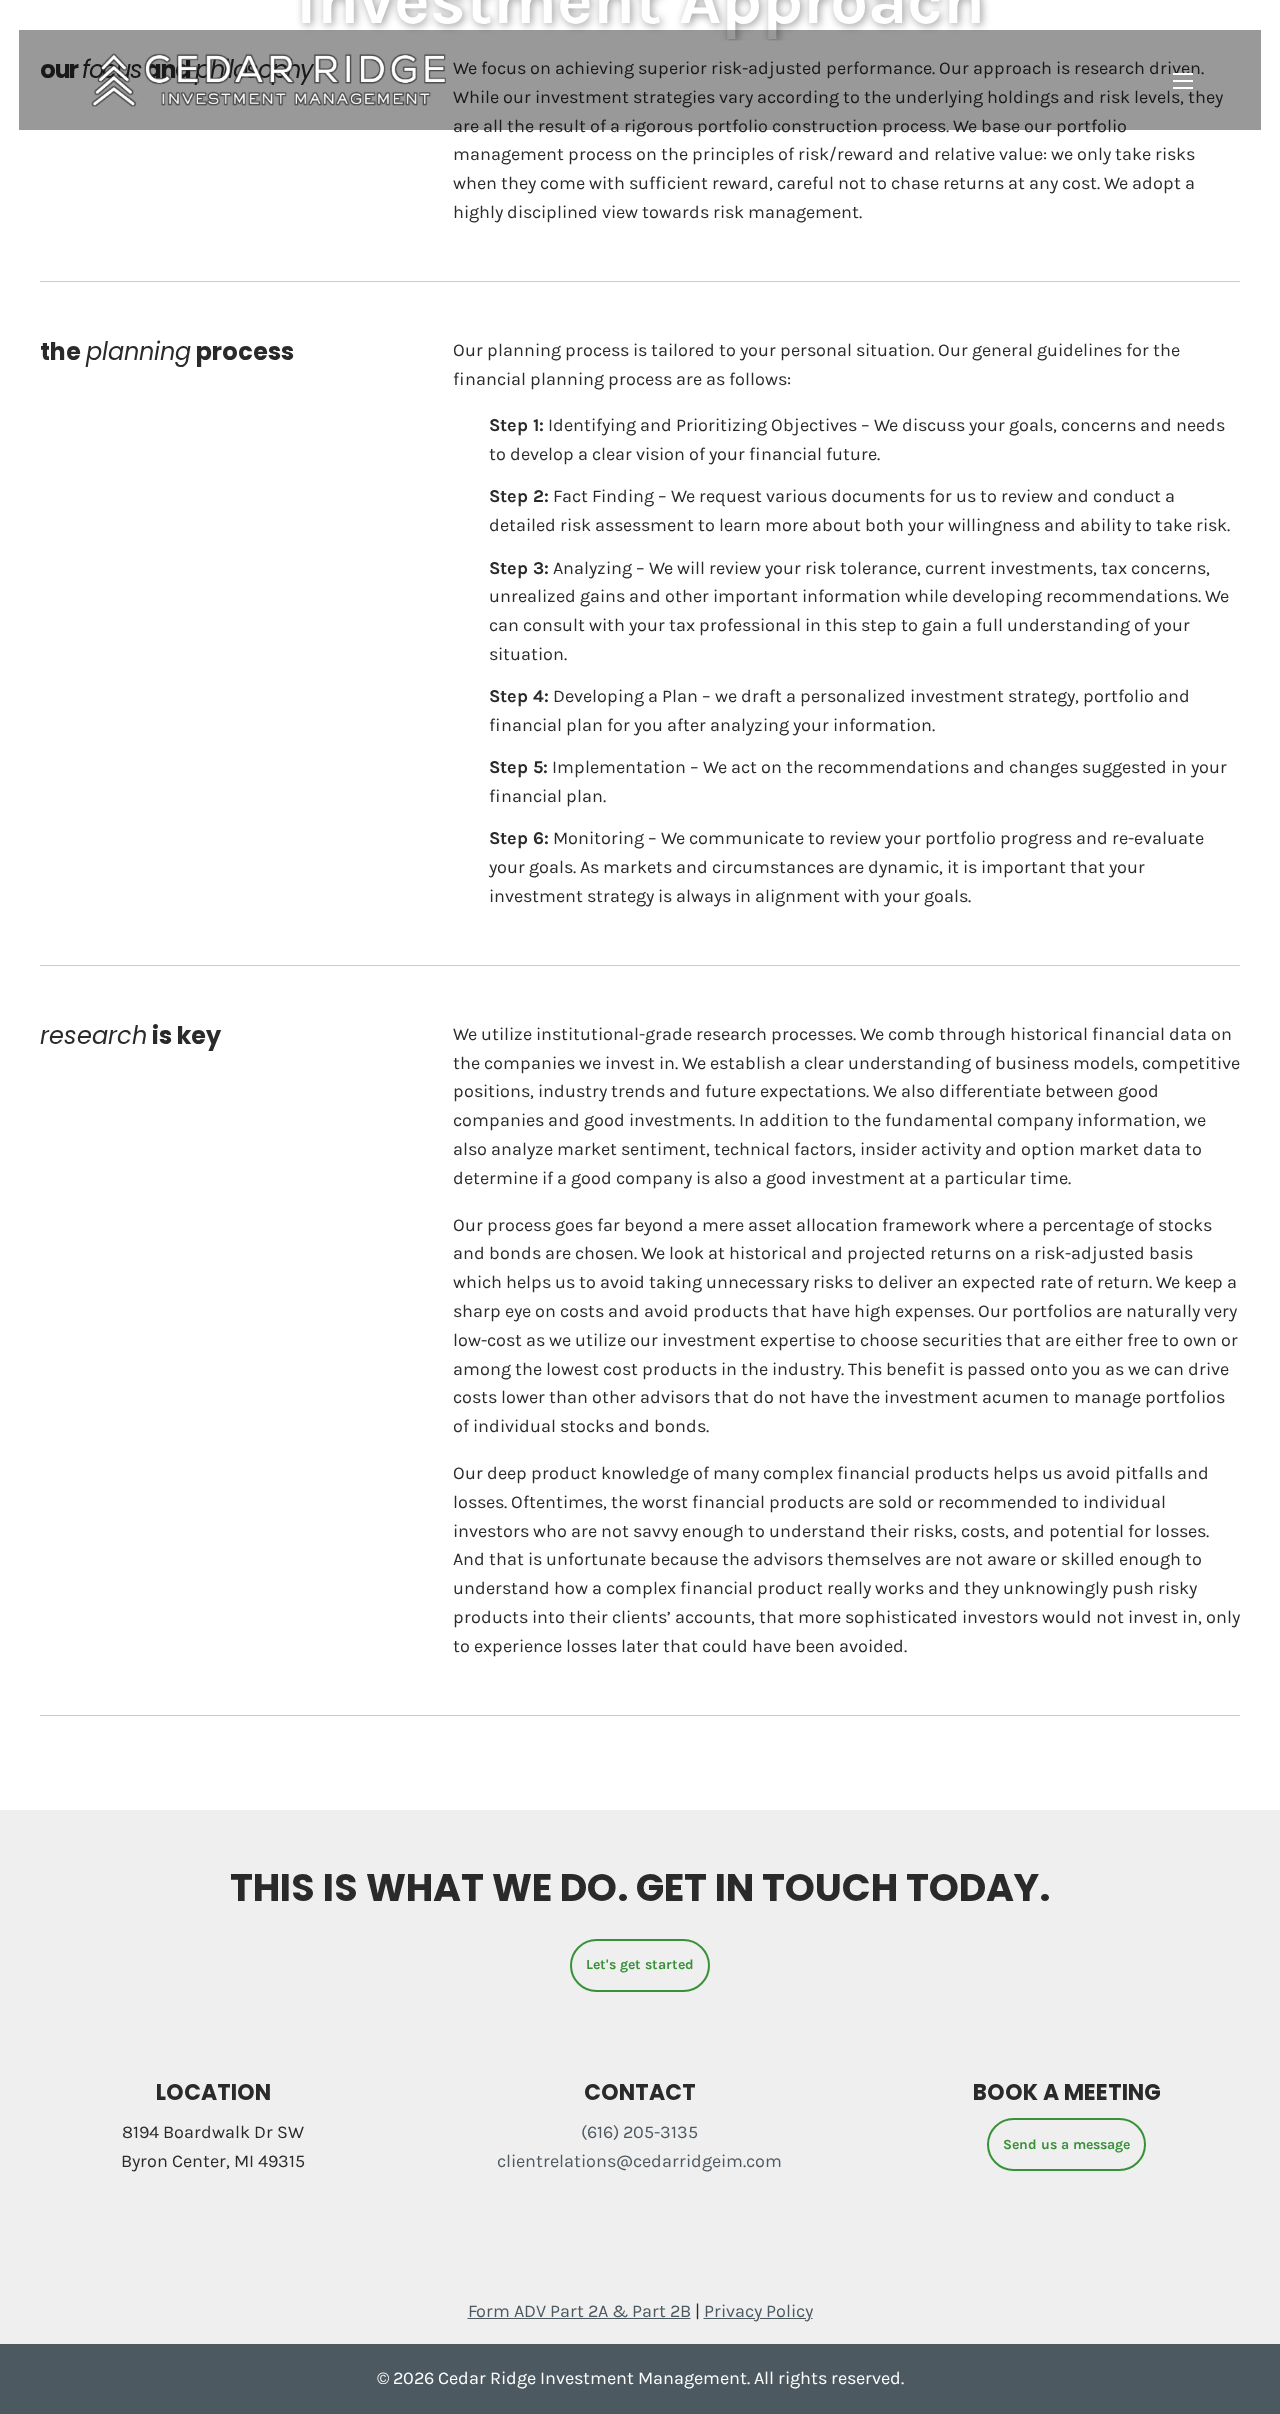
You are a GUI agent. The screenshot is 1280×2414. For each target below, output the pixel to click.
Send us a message (1066, 2144)
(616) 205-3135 (639, 2132)
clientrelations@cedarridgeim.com (639, 2161)
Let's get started (640, 1964)
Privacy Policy (758, 2311)
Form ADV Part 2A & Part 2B (579, 2311)
